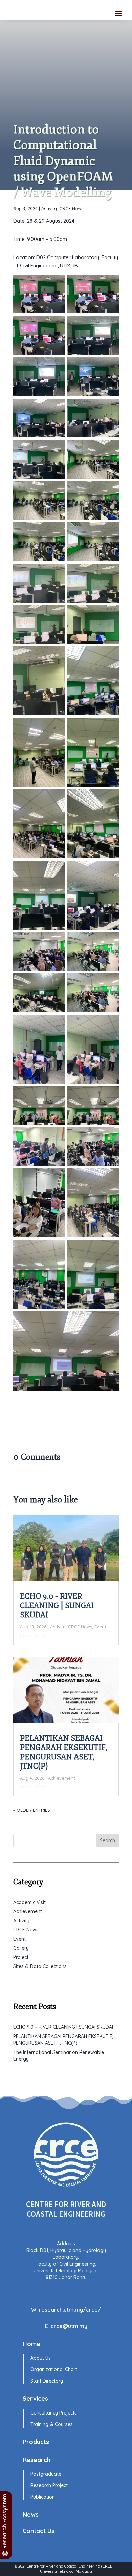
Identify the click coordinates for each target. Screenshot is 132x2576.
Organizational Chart (54, 2369)
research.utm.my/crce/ (70, 2310)
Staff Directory (47, 2381)
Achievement (62, 1778)
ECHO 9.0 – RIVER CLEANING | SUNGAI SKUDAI (57, 1606)
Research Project (49, 2485)
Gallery (21, 1948)
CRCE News (71, 208)
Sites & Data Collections (40, 1966)
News (31, 2514)
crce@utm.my (69, 2326)
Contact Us (39, 2531)
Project (21, 1957)
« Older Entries (32, 1810)
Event (100, 1627)
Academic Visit (29, 1902)
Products (36, 2442)
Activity (49, 208)
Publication (43, 2497)
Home (31, 2344)
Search (107, 1840)
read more (33, 1635)
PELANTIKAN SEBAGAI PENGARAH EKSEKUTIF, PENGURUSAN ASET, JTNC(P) (64, 1752)
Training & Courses (52, 2424)
